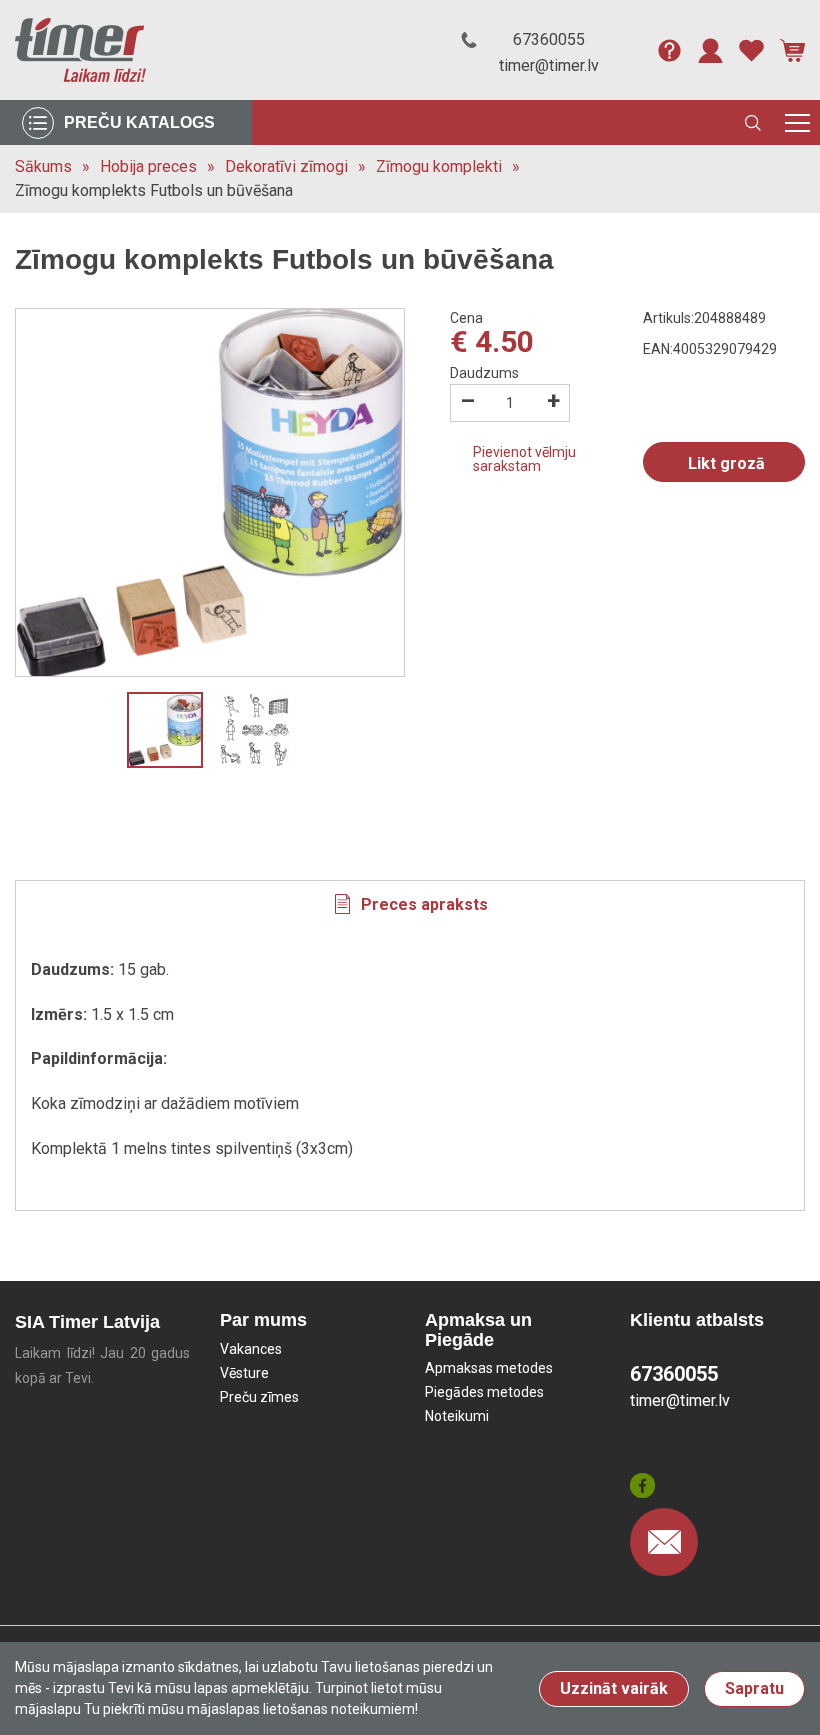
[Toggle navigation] (797, 122)
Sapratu (754, 1688)
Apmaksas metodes (489, 1368)
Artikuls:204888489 (704, 318)
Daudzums (484, 373)
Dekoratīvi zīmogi (286, 166)
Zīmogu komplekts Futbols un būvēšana (154, 190)
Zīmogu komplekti (439, 166)
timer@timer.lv (549, 65)
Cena (466, 318)
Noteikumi (457, 1416)
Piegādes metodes (484, 1392)
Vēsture (244, 1373)
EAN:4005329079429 (710, 349)
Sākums (43, 166)
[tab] (410, 904)
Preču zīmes (259, 1397)
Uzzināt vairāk (614, 1688)
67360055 (549, 39)
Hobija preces (148, 166)
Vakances (251, 1349)
